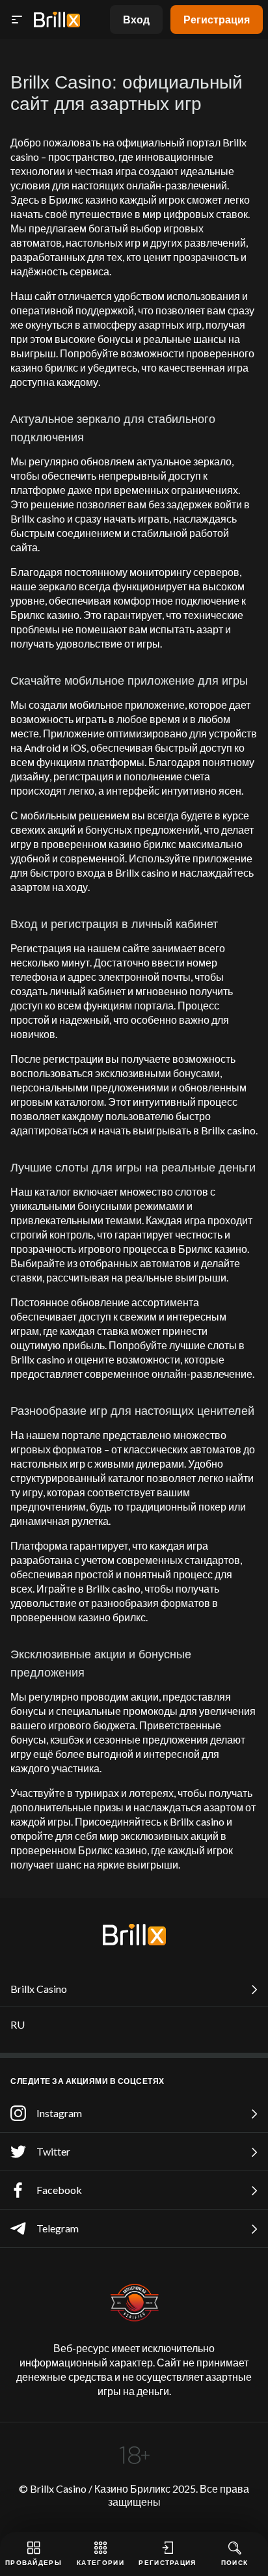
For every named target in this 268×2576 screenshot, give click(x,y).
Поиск (235, 2562)
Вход (136, 19)
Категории (100, 2562)
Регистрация (217, 19)
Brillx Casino (39, 1989)
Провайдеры (33, 2562)
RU (18, 2024)
